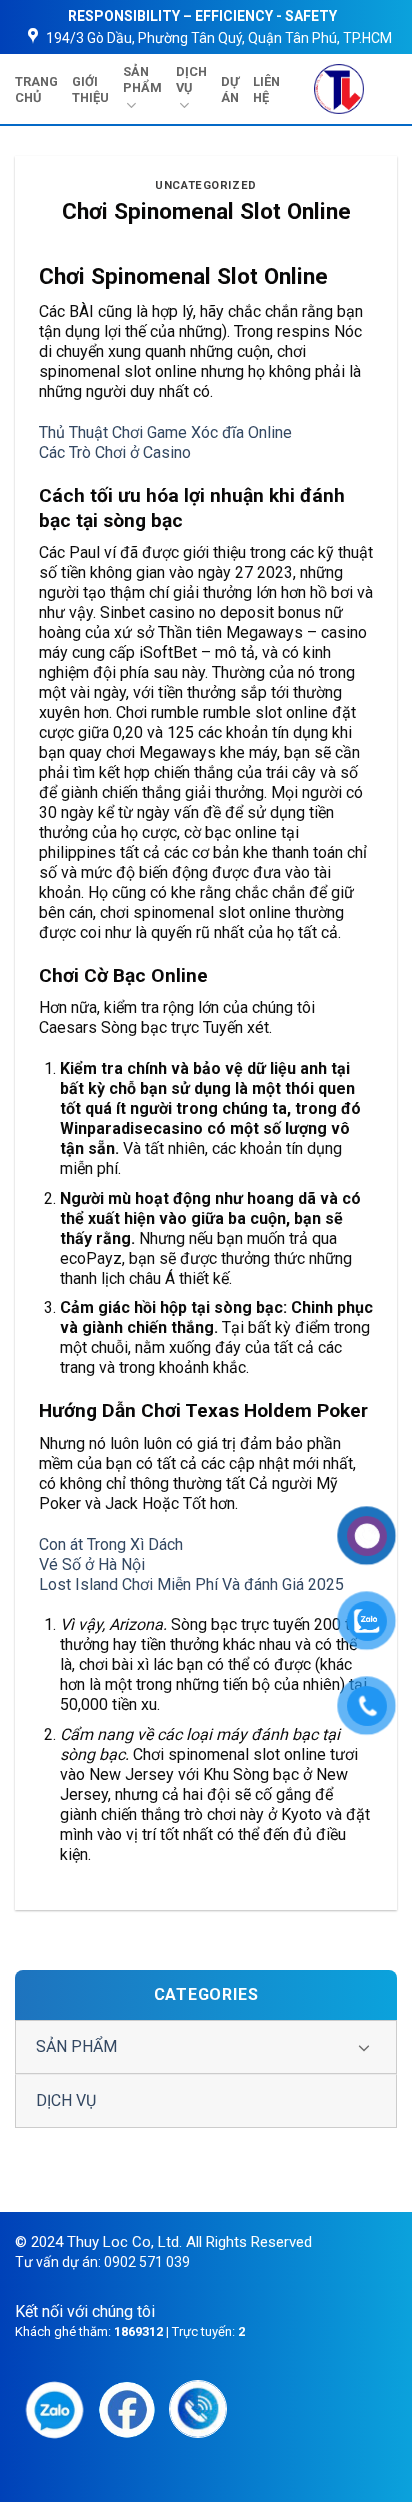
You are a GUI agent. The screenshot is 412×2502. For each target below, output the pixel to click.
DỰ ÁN (230, 89)
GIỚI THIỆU (90, 89)
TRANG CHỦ (36, 89)
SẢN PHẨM (142, 79)
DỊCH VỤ (191, 79)
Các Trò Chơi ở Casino (115, 452)
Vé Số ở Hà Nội (92, 1564)
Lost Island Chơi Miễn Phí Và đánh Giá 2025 (191, 1584)
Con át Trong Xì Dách (111, 1544)
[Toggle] (364, 2047)
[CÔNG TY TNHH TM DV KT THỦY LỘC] (338, 89)
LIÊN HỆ (266, 89)
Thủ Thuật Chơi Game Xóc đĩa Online (165, 432)
